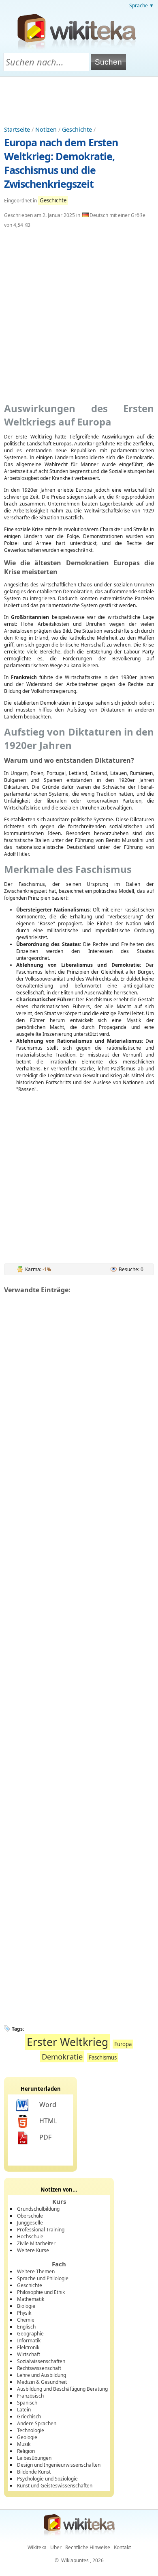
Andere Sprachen (37, 2423)
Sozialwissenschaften (41, 2361)
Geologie (27, 2437)
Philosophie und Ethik (41, 2292)
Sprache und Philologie (43, 2278)
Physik (24, 2313)
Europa (123, 2044)
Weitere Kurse (33, 2250)
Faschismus (103, 2057)
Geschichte (77, 129)
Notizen (46, 129)
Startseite (17, 129)
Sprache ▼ (142, 5)
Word (48, 2105)
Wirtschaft (29, 2354)
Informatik (29, 2341)
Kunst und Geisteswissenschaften (55, 2486)
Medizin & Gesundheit (42, 2382)
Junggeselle (30, 2223)
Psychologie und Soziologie (47, 2479)
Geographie (30, 2334)
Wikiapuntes (75, 2560)
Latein (24, 2410)
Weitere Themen (36, 2271)
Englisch (26, 2327)
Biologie (26, 2306)
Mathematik (31, 2299)
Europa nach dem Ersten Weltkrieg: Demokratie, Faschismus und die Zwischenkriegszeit (61, 163)
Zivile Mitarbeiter (36, 2243)
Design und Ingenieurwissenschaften (59, 2465)
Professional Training (41, 2230)
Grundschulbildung (38, 2209)
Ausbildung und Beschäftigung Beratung (62, 2389)
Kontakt (122, 2547)
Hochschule (30, 2236)
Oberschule (30, 2216)
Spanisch (27, 2403)
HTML (48, 2121)
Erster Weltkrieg (67, 2042)
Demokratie (62, 2056)
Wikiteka (37, 2547)
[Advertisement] (79, 99)
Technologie (31, 2430)
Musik (24, 2444)
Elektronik (28, 2347)
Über (56, 2547)
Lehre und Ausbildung (42, 2375)
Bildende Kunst (34, 2472)
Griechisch (29, 2416)
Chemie (26, 2320)
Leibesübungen (34, 2458)
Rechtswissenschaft (39, 2368)
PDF (45, 2137)
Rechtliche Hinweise (88, 2547)
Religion (26, 2451)
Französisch (30, 2396)
